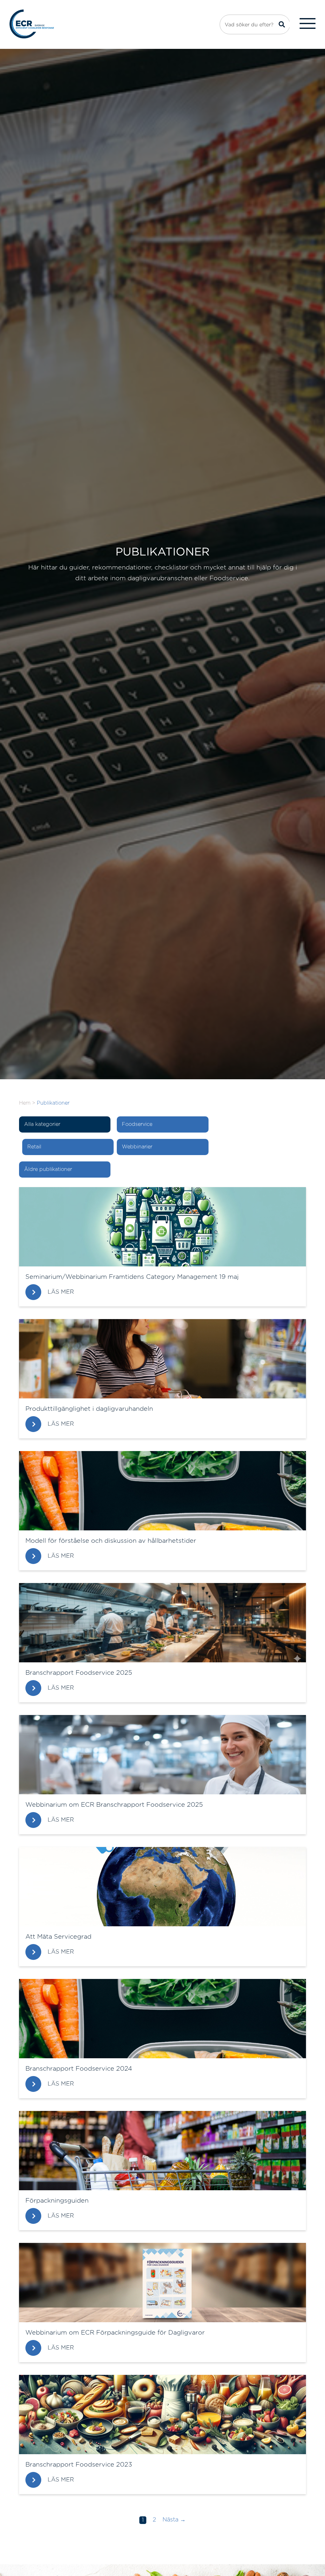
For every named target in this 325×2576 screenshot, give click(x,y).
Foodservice (137, 1124)
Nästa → (174, 2520)
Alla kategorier (42, 1124)
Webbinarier (137, 1147)
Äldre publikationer (48, 1169)
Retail (34, 1147)
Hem (25, 1103)
